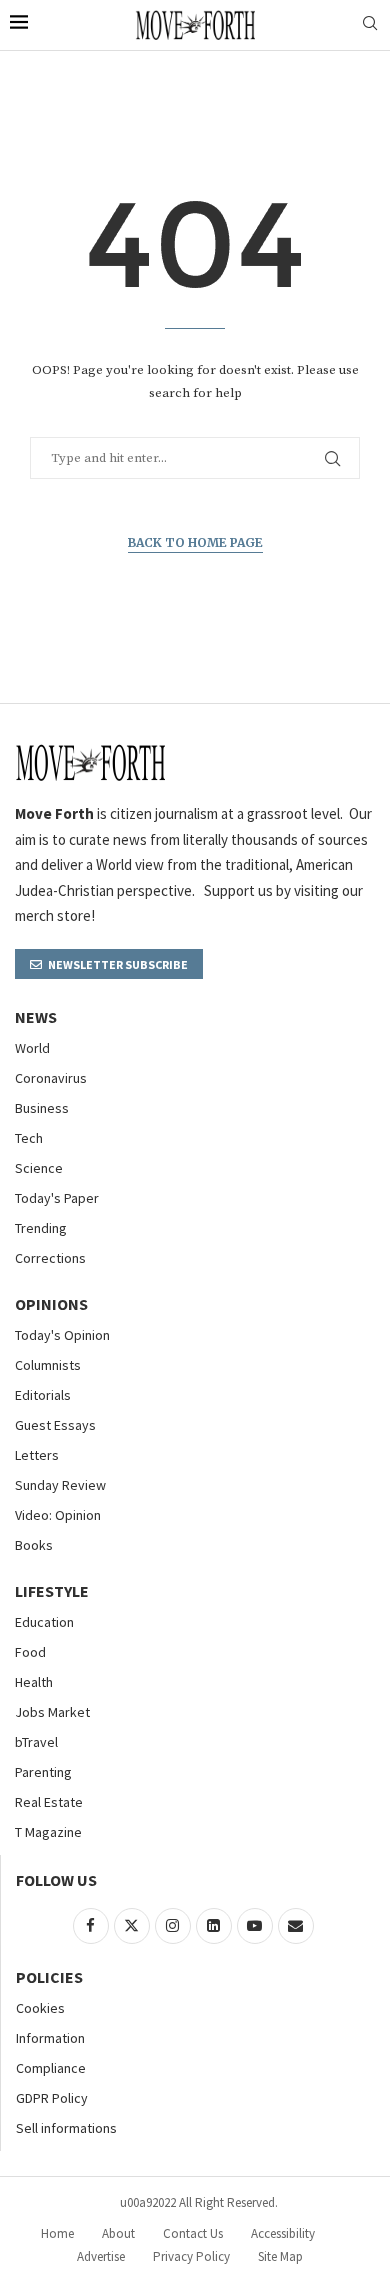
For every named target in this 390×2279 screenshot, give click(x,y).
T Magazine (48, 1832)
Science (39, 1168)
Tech (29, 1138)
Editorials (43, 1395)
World (32, 1048)
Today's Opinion (62, 1335)
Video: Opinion (58, 1515)
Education (44, 1622)
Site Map (280, 2256)
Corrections (50, 1258)
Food (30, 1652)
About (118, 2233)
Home (57, 2233)
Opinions (51, 1304)
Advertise (101, 2256)
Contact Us (193, 2233)
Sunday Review (60, 1485)
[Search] (370, 25)
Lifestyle (52, 1591)
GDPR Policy (52, 2098)
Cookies (40, 2008)
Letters (37, 1455)
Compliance (51, 2068)
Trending (41, 1228)
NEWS (36, 1017)
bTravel (36, 1742)
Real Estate (49, 1802)
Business (42, 1108)
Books (34, 1545)
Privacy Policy (191, 2256)
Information (50, 2038)
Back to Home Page (195, 542)
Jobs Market (52, 1712)
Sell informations (66, 2128)
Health (34, 1682)
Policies (49, 1977)
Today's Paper (57, 1198)
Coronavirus (51, 1078)
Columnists (48, 1365)
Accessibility (283, 2233)
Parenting (43, 1772)
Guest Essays (55, 1425)
